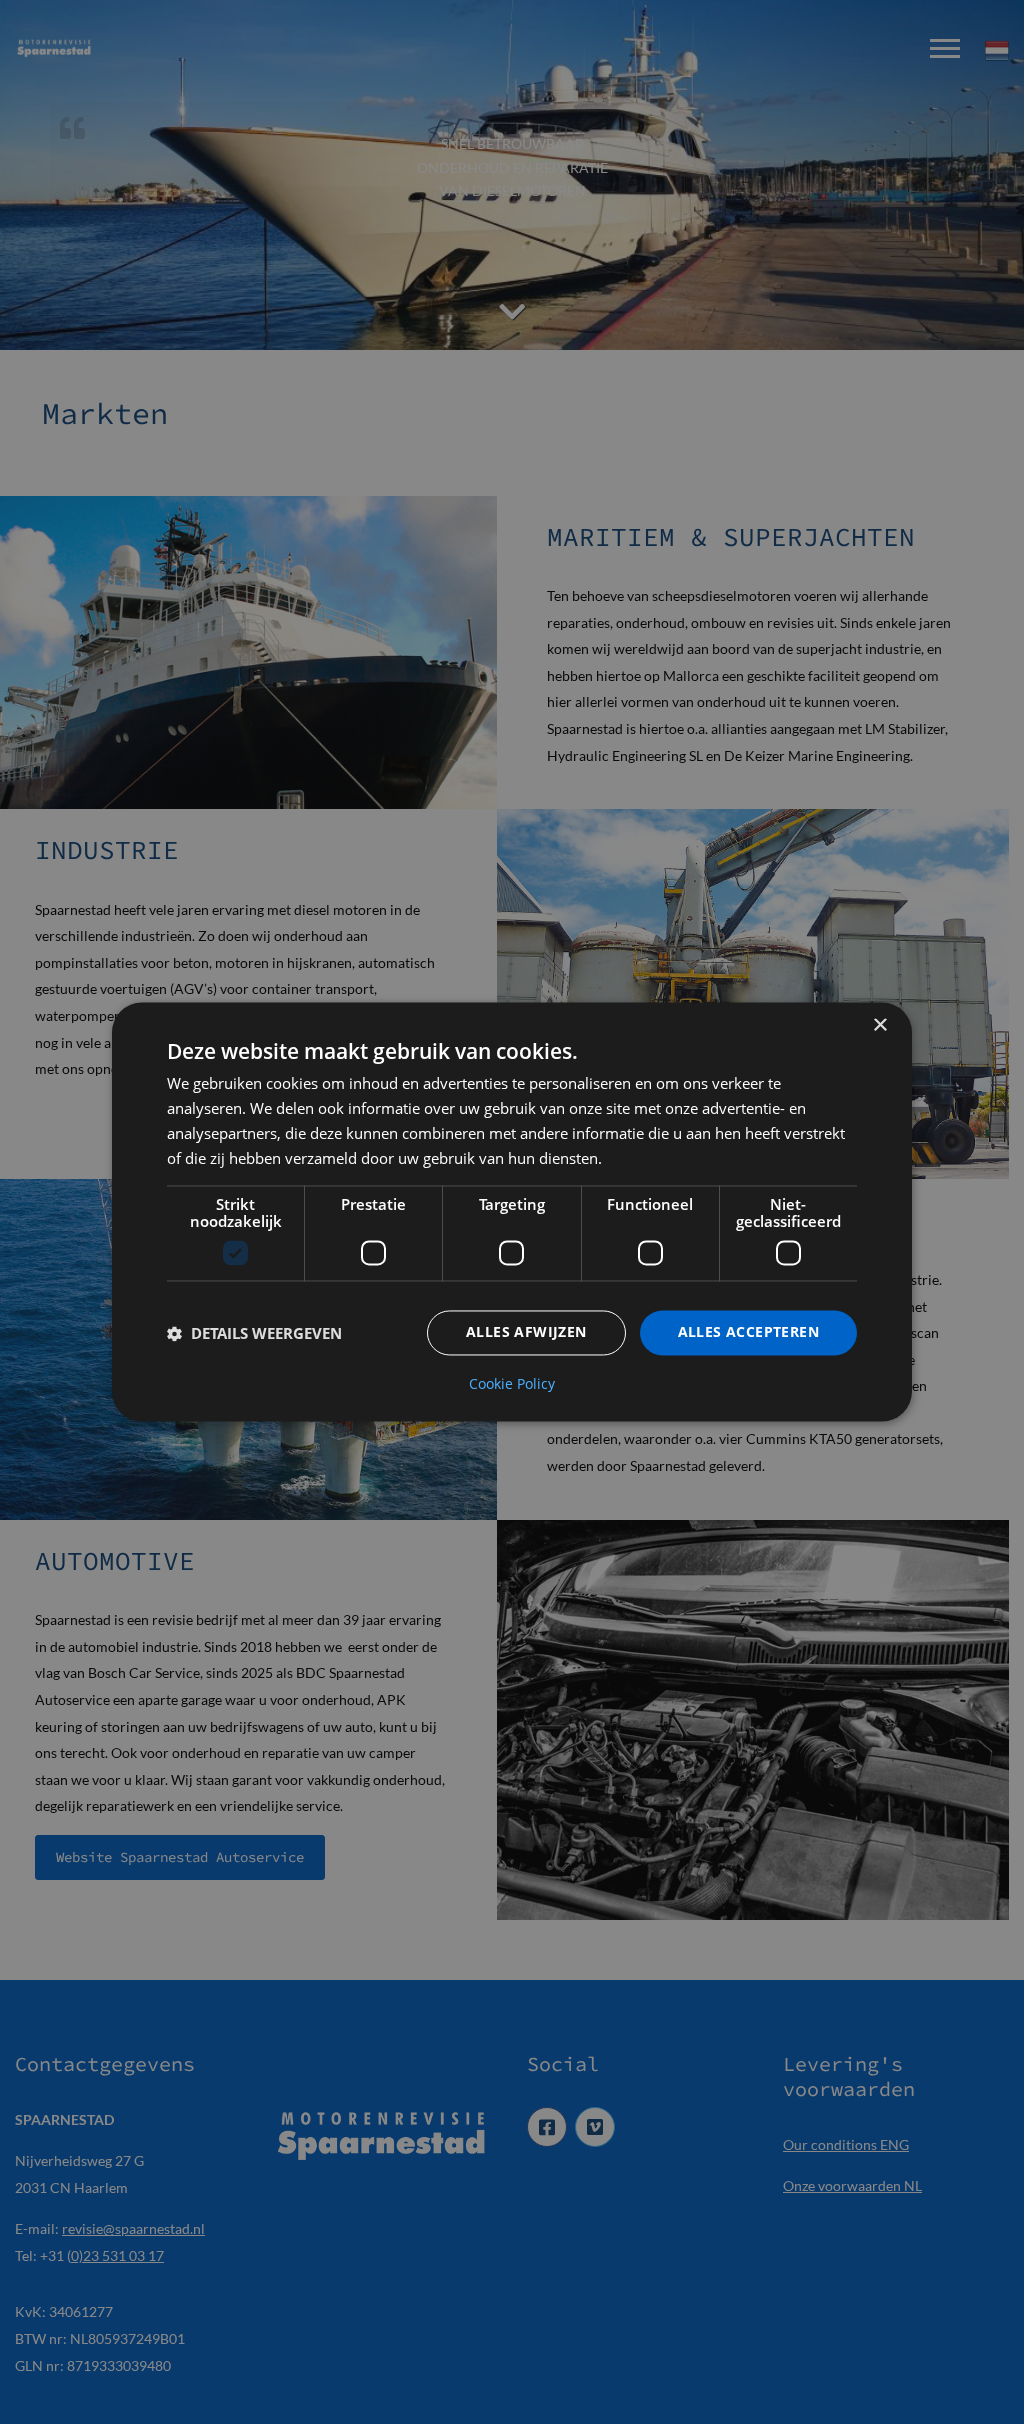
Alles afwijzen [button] (526, 1332)
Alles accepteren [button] (748, 1332)
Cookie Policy (512, 1385)
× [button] (879, 1025)
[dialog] (512, 1211)
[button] (254, 1333)
